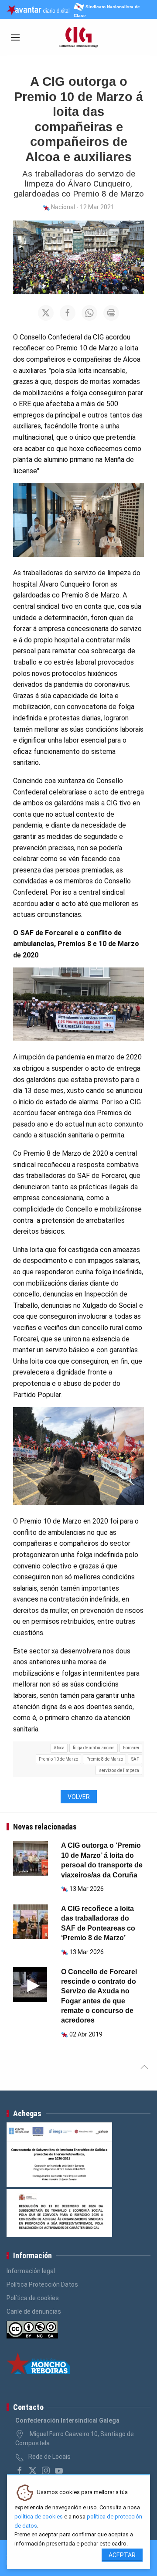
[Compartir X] (46, 313)
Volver (79, 1797)
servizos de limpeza (119, 1770)
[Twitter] (33, 2471)
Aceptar (122, 2555)
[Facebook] (20, 2471)
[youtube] (59, 2471)
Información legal (31, 2271)
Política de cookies (33, 2298)
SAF (135, 1759)
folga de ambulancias (94, 1748)
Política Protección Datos (42, 2284)
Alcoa (59, 1748)
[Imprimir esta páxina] (111, 313)
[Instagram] (46, 2471)
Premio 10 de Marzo (58, 1759)
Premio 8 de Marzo (105, 1759)
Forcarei (131, 1748)
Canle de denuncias (34, 2311)
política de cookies (39, 2517)
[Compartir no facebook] (68, 313)
